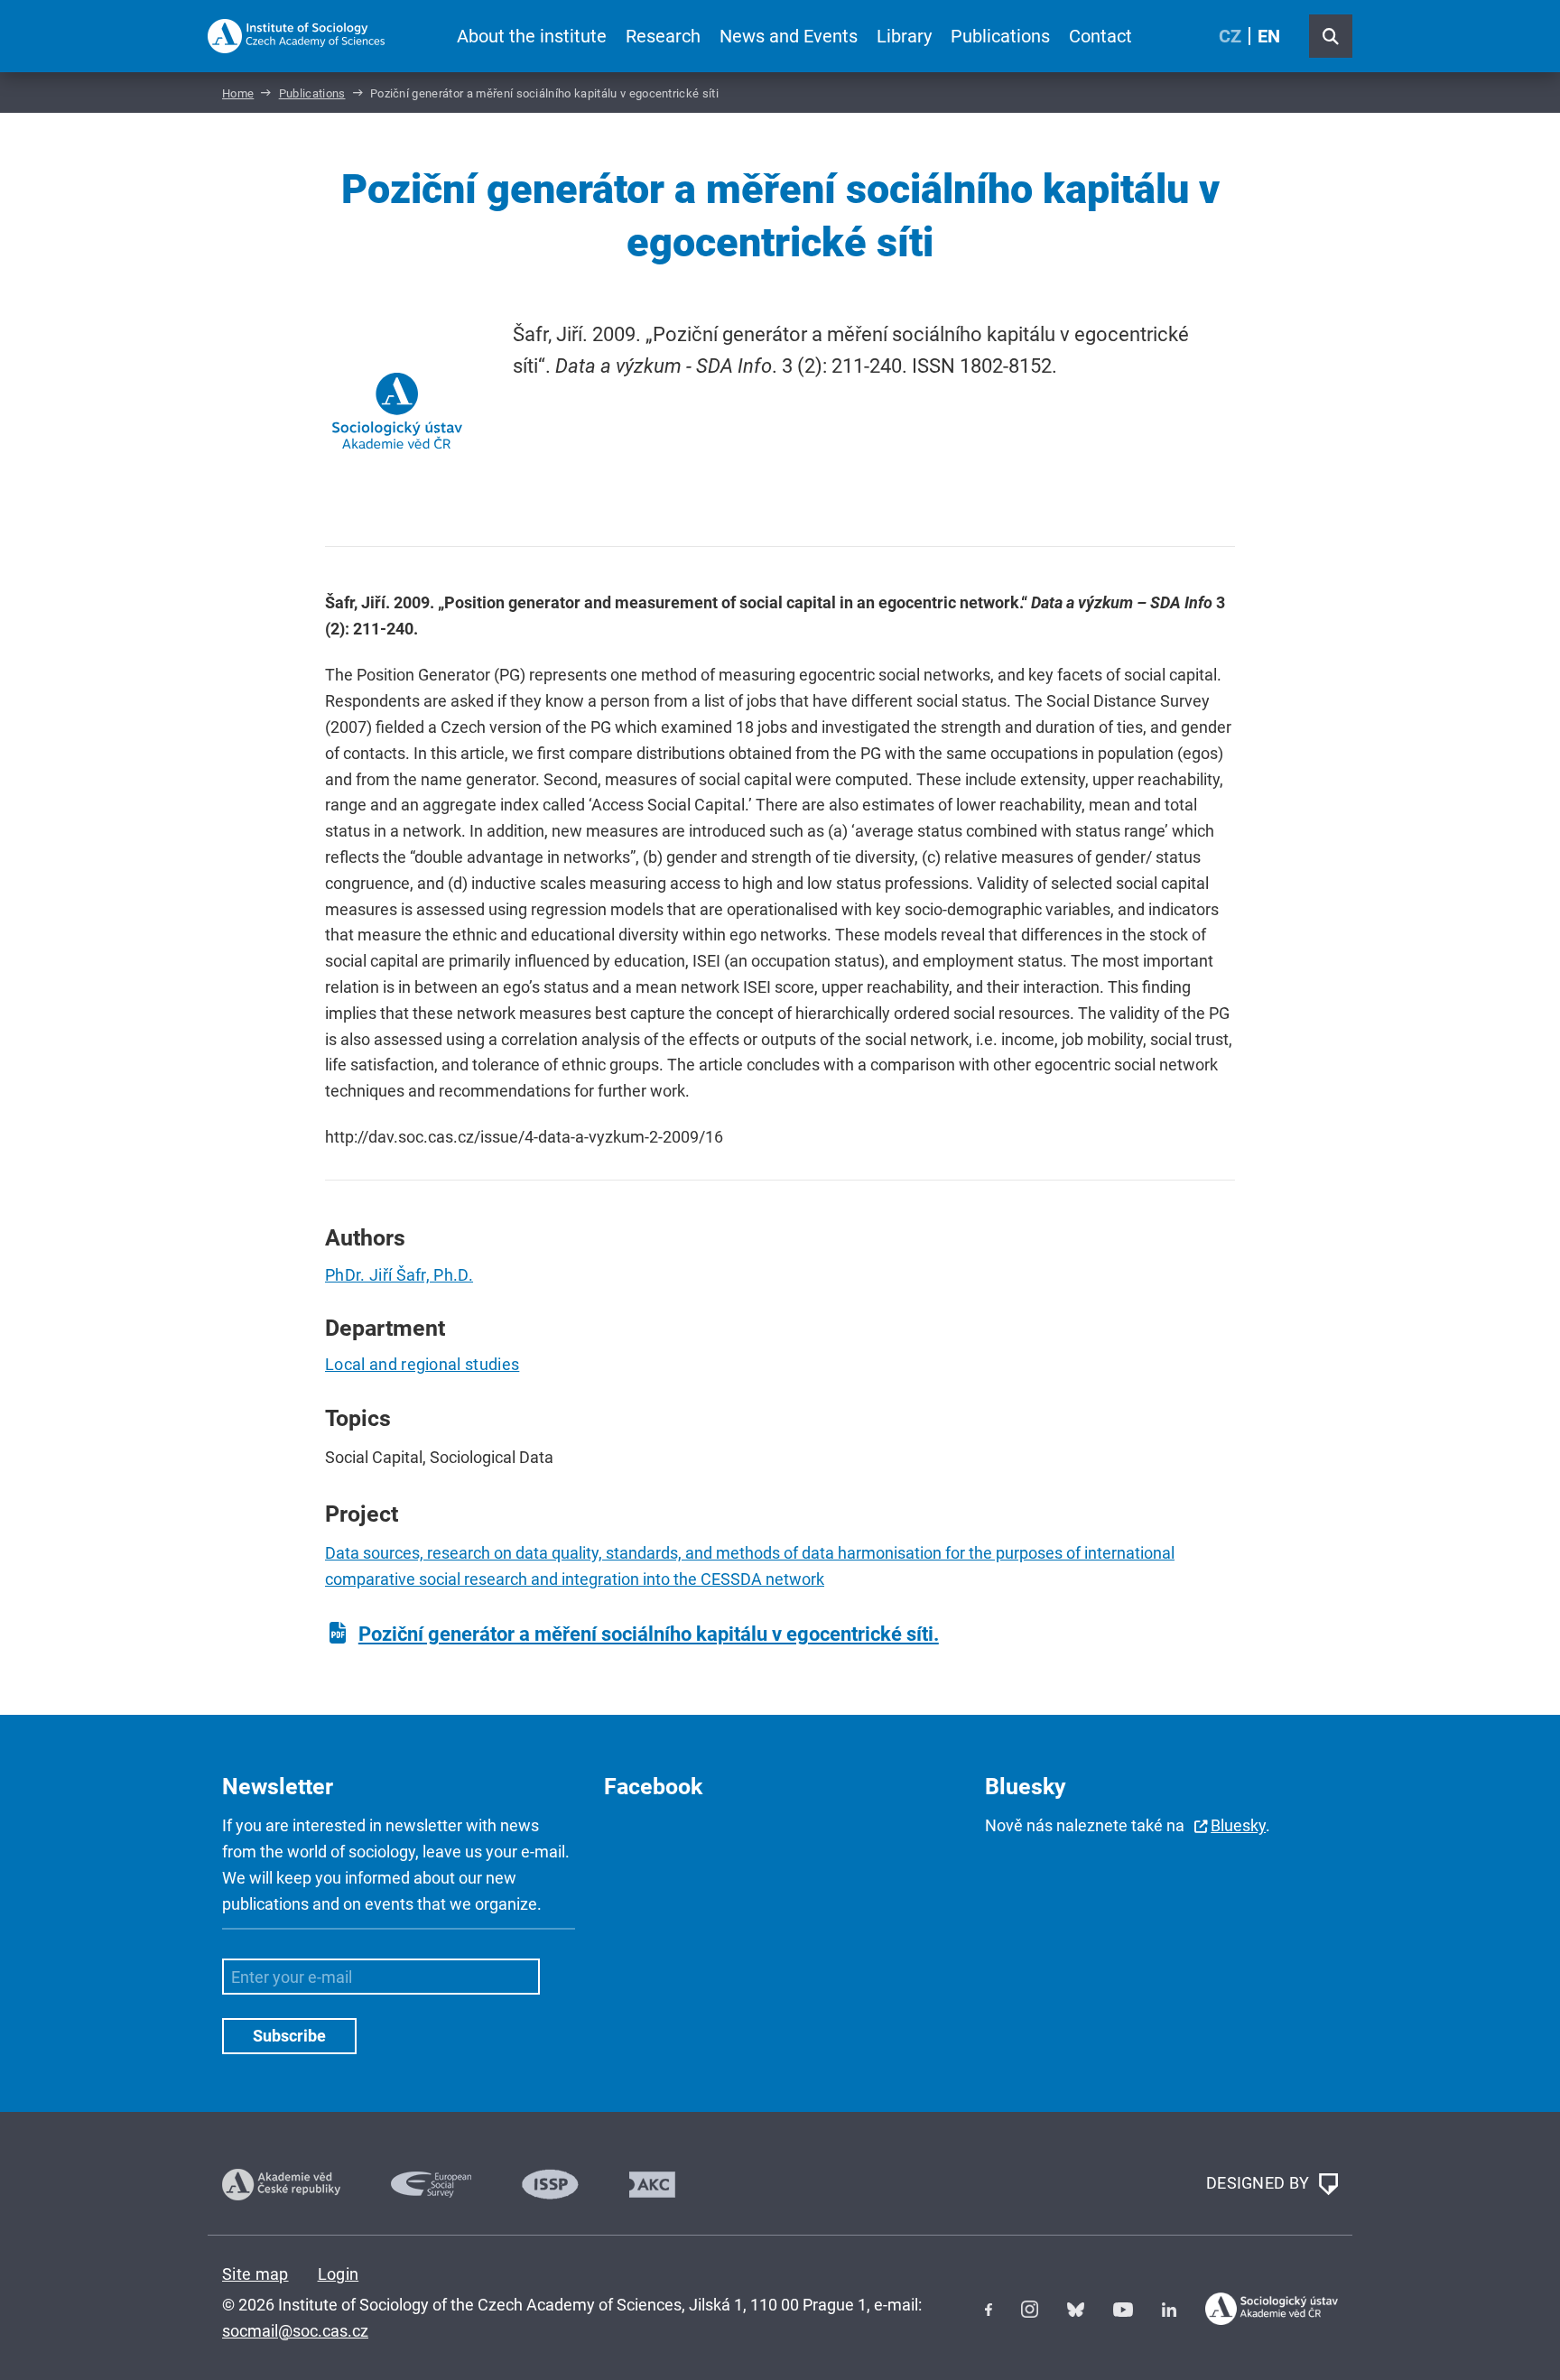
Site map (255, 2274)
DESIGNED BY (1260, 2183)
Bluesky (1238, 1825)
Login (339, 2274)
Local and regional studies (422, 1364)
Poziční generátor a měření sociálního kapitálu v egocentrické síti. (649, 1634)
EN (1269, 36)
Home (238, 93)
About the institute (532, 36)
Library (904, 36)
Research (663, 36)
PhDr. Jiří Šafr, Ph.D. (399, 1275)
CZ (1230, 36)
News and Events (789, 36)
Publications (1000, 36)
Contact (1100, 36)
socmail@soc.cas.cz (295, 2331)
